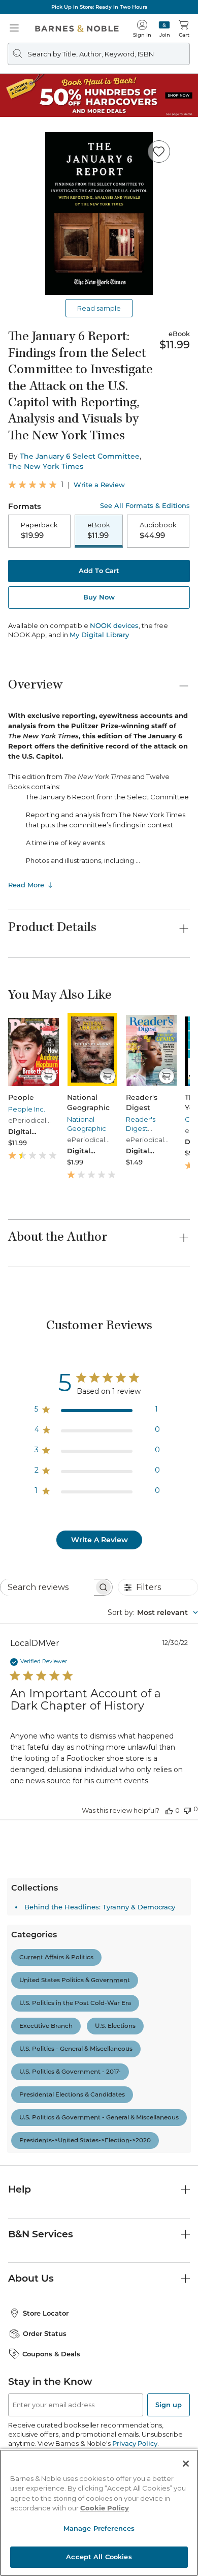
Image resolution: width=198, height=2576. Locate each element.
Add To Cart (99, 571)
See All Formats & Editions (145, 506)
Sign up (169, 2405)
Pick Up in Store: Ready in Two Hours (99, 7)
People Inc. (27, 1109)
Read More (26, 885)
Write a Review (99, 485)
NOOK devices (114, 626)
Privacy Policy (135, 2443)
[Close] (186, 2464)
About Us (31, 2278)
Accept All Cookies (99, 2557)
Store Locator (46, 2313)
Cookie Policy (105, 2508)
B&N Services (41, 2234)
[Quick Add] (48, 1076)
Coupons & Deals (51, 2354)
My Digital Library (99, 635)
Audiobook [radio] (158, 530)
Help (20, 2189)
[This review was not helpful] (187, 1809)
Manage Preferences (99, 2528)
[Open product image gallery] (99, 214)
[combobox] (153, 1612)
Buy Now (99, 597)
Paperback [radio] (39, 530)
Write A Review (100, 1540)
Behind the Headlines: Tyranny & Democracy (100, 1907)
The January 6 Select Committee (80, 456)
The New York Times (46, 466)
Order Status (45, 2333)
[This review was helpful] (169, 1810)
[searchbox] (47, 1587)
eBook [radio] (99, 530)
